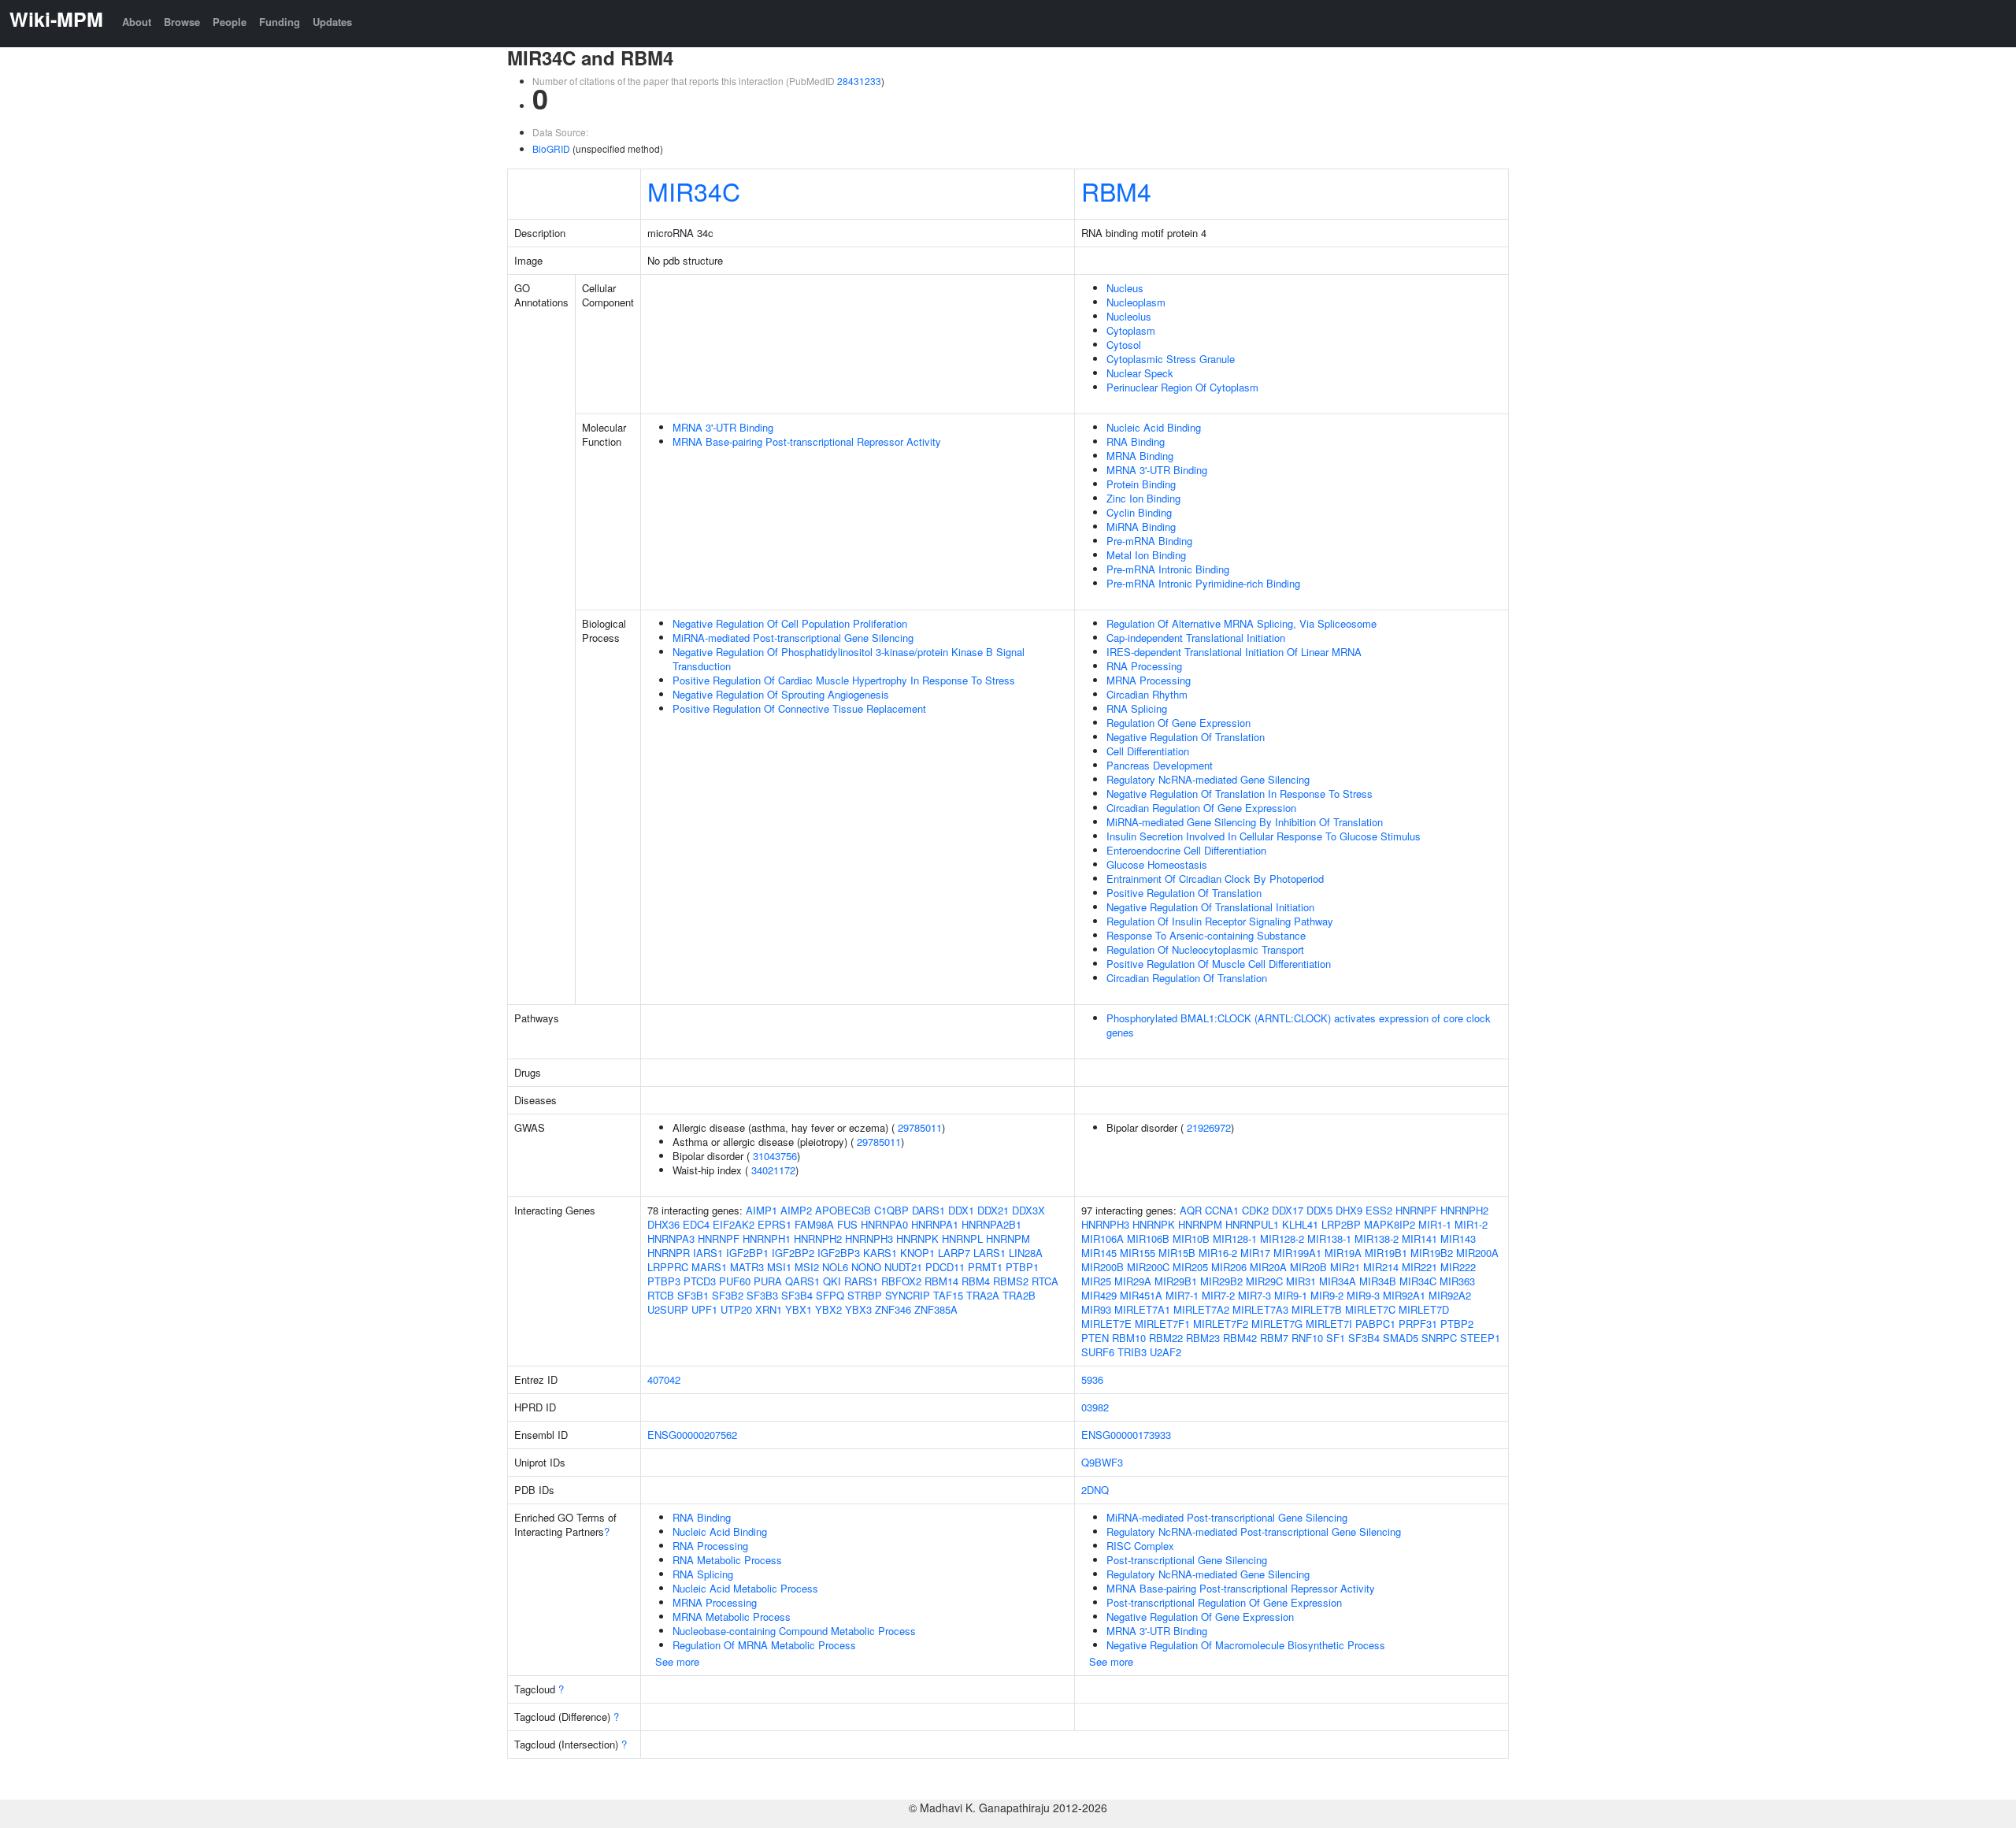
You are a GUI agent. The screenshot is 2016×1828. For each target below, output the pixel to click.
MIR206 (1229, 1267)
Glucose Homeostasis (1157, 864)
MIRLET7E (1106, 1324)
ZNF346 (893, 1309)
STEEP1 (1480, 1338)
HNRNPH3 (869, 1238)
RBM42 (1240, 1338)
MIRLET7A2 (1201, 1309)
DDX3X (1028, 1210)
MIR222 (1458, 1267)
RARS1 (861, 1281)
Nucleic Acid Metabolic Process (745, 1588)
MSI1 (779, 1267)
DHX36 (663, 1224)
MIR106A (1102, 1238)
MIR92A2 (1450, 1295)
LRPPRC (668, 1267)
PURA (768, 1281)
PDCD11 (945, 1267)
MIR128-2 (1282, 1238)
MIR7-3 (1254, 1295)
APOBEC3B (843, 1210)
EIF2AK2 (734, 1224)
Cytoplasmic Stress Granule (1171, 359)
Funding (280, 22)
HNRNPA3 (671, 1238)
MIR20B (1308, 1267)
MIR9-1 (1291, 1295)
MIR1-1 (1435, 1224)
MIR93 (1096, 1309)
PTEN (1095, 1338)
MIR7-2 (1218, 1295)
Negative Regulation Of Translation (1186, 737)
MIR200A (1477, 1253)
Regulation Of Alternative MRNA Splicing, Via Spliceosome (1241, 623)
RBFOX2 (901, 1281)
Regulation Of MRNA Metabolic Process (764, 1645)
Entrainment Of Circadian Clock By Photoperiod (1215, 879)
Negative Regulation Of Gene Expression (1200, 1617)
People (230, 22)
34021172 (773, 1170)
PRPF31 (1418, 1324)
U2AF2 (1165, 1352)
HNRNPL (962, 1238)
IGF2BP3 (839, 1253)
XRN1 (769, 1309)
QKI (832, 1281)
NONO (866, 1267)
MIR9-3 (1363, 1295)
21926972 (1209, 1127)
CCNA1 (1222, 1210)
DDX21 (993, 1210)
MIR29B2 (1221, 1281)
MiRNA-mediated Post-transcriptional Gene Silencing (793, 638)
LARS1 (989, 1253)
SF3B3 (762, 1295)
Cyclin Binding (1139, 512)
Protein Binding (1141, 484)
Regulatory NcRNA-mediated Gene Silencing (1208, 779)
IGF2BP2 (793, 1253)
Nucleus (1125, 288)
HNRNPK (917, 1238)
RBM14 (941, 1281)
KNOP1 (917, 1253)
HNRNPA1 (935, 1224)
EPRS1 (775, 1224)
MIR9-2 (1327, 1295)
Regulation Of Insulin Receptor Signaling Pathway (1220, 921)
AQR (1191, 1210)
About (137, 22)
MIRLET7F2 (1221, 1324)
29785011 (920, 1127)
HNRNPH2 (818, 1238)
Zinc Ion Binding (1143, 498)
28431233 (859, 81)
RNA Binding (1136, 441)
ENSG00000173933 (1126, 1435)
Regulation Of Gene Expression (1178, 723)
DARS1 (928, 1210)
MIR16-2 (1218, 1253)
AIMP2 (796, 1210)
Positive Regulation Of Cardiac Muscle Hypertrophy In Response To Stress (844, 680)
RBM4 (1116, 191)
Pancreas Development (1160, 765)
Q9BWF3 (1102, 1462)
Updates (332, 22)
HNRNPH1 (767, 1238)
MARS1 (709, 1267)
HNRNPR (669, 1253)
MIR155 (1138, 1253)
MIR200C (1148, 1267)
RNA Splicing (1137, 708)
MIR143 (1458, 1238)
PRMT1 (985, 1267)
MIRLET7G (1277, 1324)
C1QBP (891, 1210)
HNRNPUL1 (1252, 1224)
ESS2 (1379, 1210)
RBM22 (1166, 1338)
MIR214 (1381, 1267)
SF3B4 (797, 1295)
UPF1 (704, 1309)
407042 (664, 1379)
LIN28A (1026, 1253)
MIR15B (1177, 1253)
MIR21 (1345, 1267)
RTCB (661, 1295)
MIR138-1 (1329, 1238)
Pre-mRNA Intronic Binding (1168, 569)
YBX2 (828, 1309)
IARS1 (708, 1253)
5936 (1092, 1379)
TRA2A (983, 1295)
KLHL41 (1300, 1224)
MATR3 (747, 1267)
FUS (847, 1224)
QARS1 (802, 1281)
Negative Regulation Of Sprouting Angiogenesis (781, 694)
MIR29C (1264, 1281)
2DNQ (1095, 1490)
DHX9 (1349, 1210)
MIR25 (1096, 1281)
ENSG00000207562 (692, 1435)
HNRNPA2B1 (991, 1224)
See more (677, 1661)
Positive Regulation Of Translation (1184, 893)
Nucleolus (1129, 316)
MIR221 (1419, 1267)
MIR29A (1133, 1281)
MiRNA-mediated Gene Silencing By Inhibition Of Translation (1245, 822)
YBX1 (799, 1309)
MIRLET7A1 (1142, 1309)
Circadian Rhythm (1147, 694)
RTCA (1045, 1281)
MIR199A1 (1297, 1253)
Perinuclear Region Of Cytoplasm (1182, 387)
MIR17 (1255, 1253)
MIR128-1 (1235, 1238)
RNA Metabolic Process (727, 1560)
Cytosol (1124, 345)
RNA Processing (1144, 666)
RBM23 (1203, 1338)
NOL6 (835, 1267)
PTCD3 (700, 1281)
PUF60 (735, 1281)
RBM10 (1129, 1338)
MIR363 (1457, 1281)
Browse (182, 22)
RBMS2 (1011, 1281)
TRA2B (1019, 1295)
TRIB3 (1132, 1352)
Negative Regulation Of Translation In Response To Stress (1240, 793)
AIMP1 (762, 1210)
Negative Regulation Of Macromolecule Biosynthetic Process (1246, 1645)
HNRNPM (1008, 1238)
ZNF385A (936, 1309)
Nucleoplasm (1136, 302)
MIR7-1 (1182, 1295)
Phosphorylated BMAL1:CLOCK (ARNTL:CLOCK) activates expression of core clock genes (1299, 1025)
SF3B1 (693, 1295)
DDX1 (961, 1210)
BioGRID (551, 148)
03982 (1095, 1407)
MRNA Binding (1140, 456)
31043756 (775, 1156)
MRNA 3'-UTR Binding (723, 427)
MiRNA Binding (1141, 527)
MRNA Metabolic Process (732, 1617)
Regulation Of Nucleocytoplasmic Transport (1205, 949)
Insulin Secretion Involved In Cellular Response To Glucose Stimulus (1264, 836)
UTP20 (736, 1309)
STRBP (865, 1295)
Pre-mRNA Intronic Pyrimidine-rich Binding (1203, 583)
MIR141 (1419, 1238)
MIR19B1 (1386, 1253)
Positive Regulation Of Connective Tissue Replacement (799, 708)
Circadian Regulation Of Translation (1187, 978)
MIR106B (1148, 1238)
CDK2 (1255, 1210)
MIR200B (1102, 1267)
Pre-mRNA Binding (1149, 541)
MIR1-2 (1471, 1224)
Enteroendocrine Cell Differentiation (1186, 850)
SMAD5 (1401, 1338)
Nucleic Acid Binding (1154, 427)
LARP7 (954, 1253)
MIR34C (694, 191)
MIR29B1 (1176, 1281)
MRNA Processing (1149, 680)
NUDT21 (903, 1267)
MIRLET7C (1370, 1309)
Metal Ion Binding (1146, 555)
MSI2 (807, 1267)
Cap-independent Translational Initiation (1196, 638)
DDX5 (1319, 1210)
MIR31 (1301, 1281)
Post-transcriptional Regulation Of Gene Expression (1224, 1602)
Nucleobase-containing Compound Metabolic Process (794, 1631)
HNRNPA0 (884, 1224)
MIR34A (1338, 1281)
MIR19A (1343, 1253)
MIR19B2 (1432, 1253)
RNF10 (1307, 1338)
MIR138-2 (1377, 1238)
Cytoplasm (1131, 330)
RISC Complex (1140, 1546)
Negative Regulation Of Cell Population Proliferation (790, 623)
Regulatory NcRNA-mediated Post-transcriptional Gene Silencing (1254, 1531)
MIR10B (1191, 1238)
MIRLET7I (1329, 1324)
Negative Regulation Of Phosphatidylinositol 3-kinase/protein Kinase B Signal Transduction (849, 659)
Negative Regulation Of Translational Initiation (1210, 907)
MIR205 (1190, 1267)
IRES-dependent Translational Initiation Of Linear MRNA (1234, 652)
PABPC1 (1375, 1324)
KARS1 (880, 1253)
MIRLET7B (1317, 1309)
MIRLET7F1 (1162, 1324)
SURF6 (1098, 1352)
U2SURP (668, 1309)
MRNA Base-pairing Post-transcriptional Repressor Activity (807, 441)
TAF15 (948, 1295)
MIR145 (1099, 1253)
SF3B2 (728, 1295)
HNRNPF (719, 1238)
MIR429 (1099, 1295)
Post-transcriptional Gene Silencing (1187, 1560)
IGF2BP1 (747, 1253)
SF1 (1336, 1338)
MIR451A (1141, 1295)
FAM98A (814, 1224)
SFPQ (830, 1295)
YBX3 (858, 1309)
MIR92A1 (1404, 1295)
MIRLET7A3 (1260, 1309)
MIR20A (1268, 1267)
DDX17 (1288, 1210)
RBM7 (1274, 1338)
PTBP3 (664, 1281)
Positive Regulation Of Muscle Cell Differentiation (1219, 964)
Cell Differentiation (1148, 751)
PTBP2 (1457, 1324)
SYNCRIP (908, 1295)
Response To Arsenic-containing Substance (1206, 935)
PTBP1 (1022, 1267)
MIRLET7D (1424, 1309)
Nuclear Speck (1140, 373)
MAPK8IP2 (1390, 1224)
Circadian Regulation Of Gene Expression (1201, 808)
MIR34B (1378, 1281)
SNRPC (1439, 1338)
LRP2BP (1341, 1224)
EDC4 (696, 1224)
